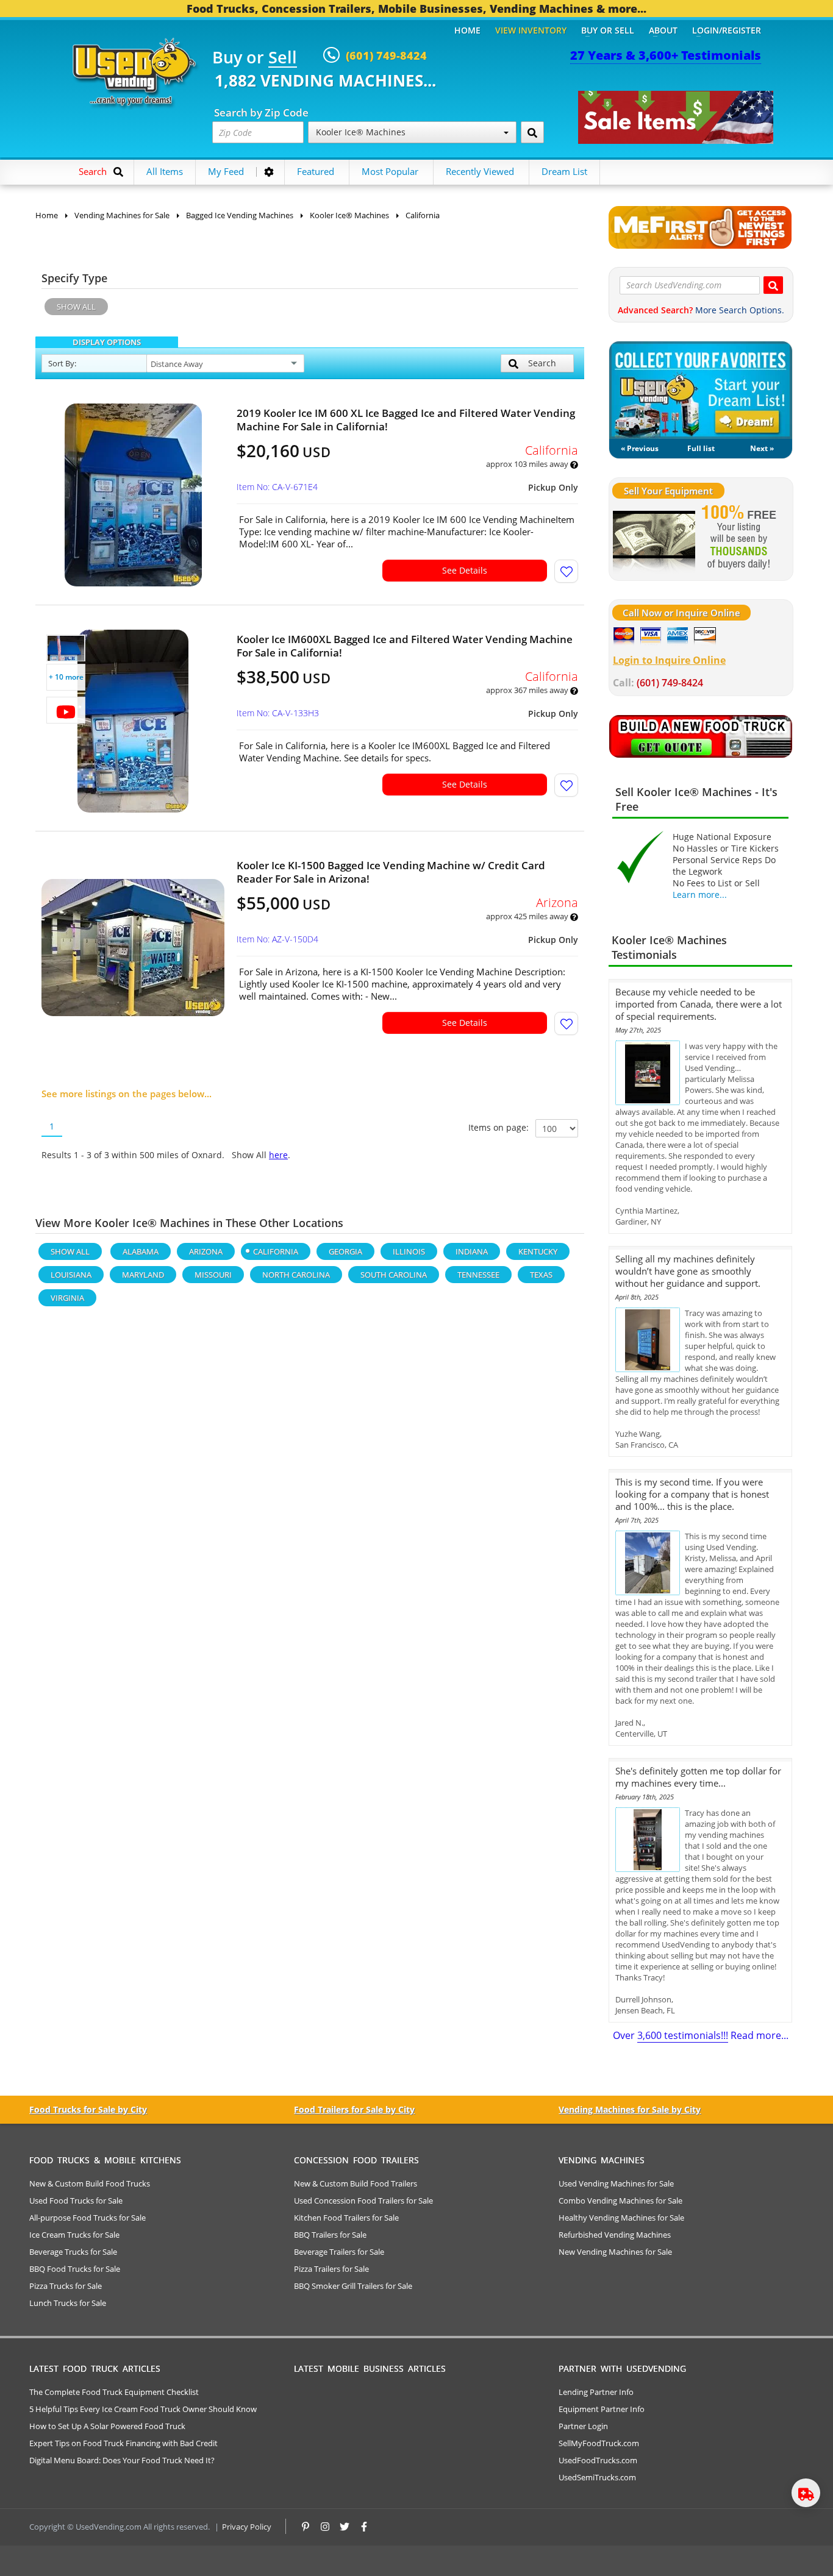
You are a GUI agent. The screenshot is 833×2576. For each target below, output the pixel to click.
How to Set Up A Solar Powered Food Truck (107, 2426)
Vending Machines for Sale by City (630, 2109)
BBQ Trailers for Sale (330, 2235)
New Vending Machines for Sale (615, 2252)
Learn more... (700, 895)
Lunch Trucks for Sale (68, 2303)
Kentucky (538, 1251)
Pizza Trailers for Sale (331, 2269)
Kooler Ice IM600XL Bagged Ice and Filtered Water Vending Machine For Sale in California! (405, 646)
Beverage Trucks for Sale (73, 2252)
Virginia (67, 1298)
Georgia (345, 1251)
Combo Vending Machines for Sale (620, 2201)
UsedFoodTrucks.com (598, 2460)
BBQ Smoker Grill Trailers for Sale (353, 2286)
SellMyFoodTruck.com (599, 2443)
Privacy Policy (247, 2527)
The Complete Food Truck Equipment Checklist (114, 2392)
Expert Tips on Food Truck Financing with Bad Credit (123, 2443)
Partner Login (583, 2426)
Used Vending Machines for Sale (616, 2183)
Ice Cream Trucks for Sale (74, 2235)
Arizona (206, 1251)
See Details (465, 570)
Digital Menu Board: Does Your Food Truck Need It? (122, 2460)
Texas (541, 1275)
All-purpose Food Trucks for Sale (88, 2218)
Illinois (409, 1251)
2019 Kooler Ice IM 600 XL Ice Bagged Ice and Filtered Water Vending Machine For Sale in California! (406, 420)
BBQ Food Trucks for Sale (75, 2269)
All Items (165, 171)
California (276, 1251)
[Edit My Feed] (269, 172)
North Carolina (296, 1275)
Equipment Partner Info (602, 2409)
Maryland (143, 1275)
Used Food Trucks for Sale (76, 2201)
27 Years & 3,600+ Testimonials (666, 55)
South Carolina (394, 1275)
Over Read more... (701, 2035)
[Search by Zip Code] (532, 132)
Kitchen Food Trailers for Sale (346, 2218)
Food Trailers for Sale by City (354, 2109)
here (278, 1155)
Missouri (213, 1275)
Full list (701, 448)
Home (467, 30)
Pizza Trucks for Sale (66, 2286)
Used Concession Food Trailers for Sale (363, 2201)
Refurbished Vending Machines (615, 2235)
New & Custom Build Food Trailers (356, 2183)
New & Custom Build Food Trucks (90, 2183)
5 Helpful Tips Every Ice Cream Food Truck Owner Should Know (143, 2409)
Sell (283, 58)
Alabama (141, 1251)
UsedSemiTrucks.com (597, 2477)
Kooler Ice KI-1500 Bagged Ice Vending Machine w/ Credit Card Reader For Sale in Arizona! (391, 872)
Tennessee (478, 1275)
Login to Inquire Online (669, 660)
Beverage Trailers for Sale (339, 2252)
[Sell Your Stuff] (654, 538)
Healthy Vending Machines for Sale (621, 2218)
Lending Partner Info (596, 2392)
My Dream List (701, 390)
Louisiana (71, 1275)
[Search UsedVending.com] (773, 285)
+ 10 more (66, 677)
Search (542, 363)
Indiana (472, 1251)
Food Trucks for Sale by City (88, 2109)
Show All (76, 307)
